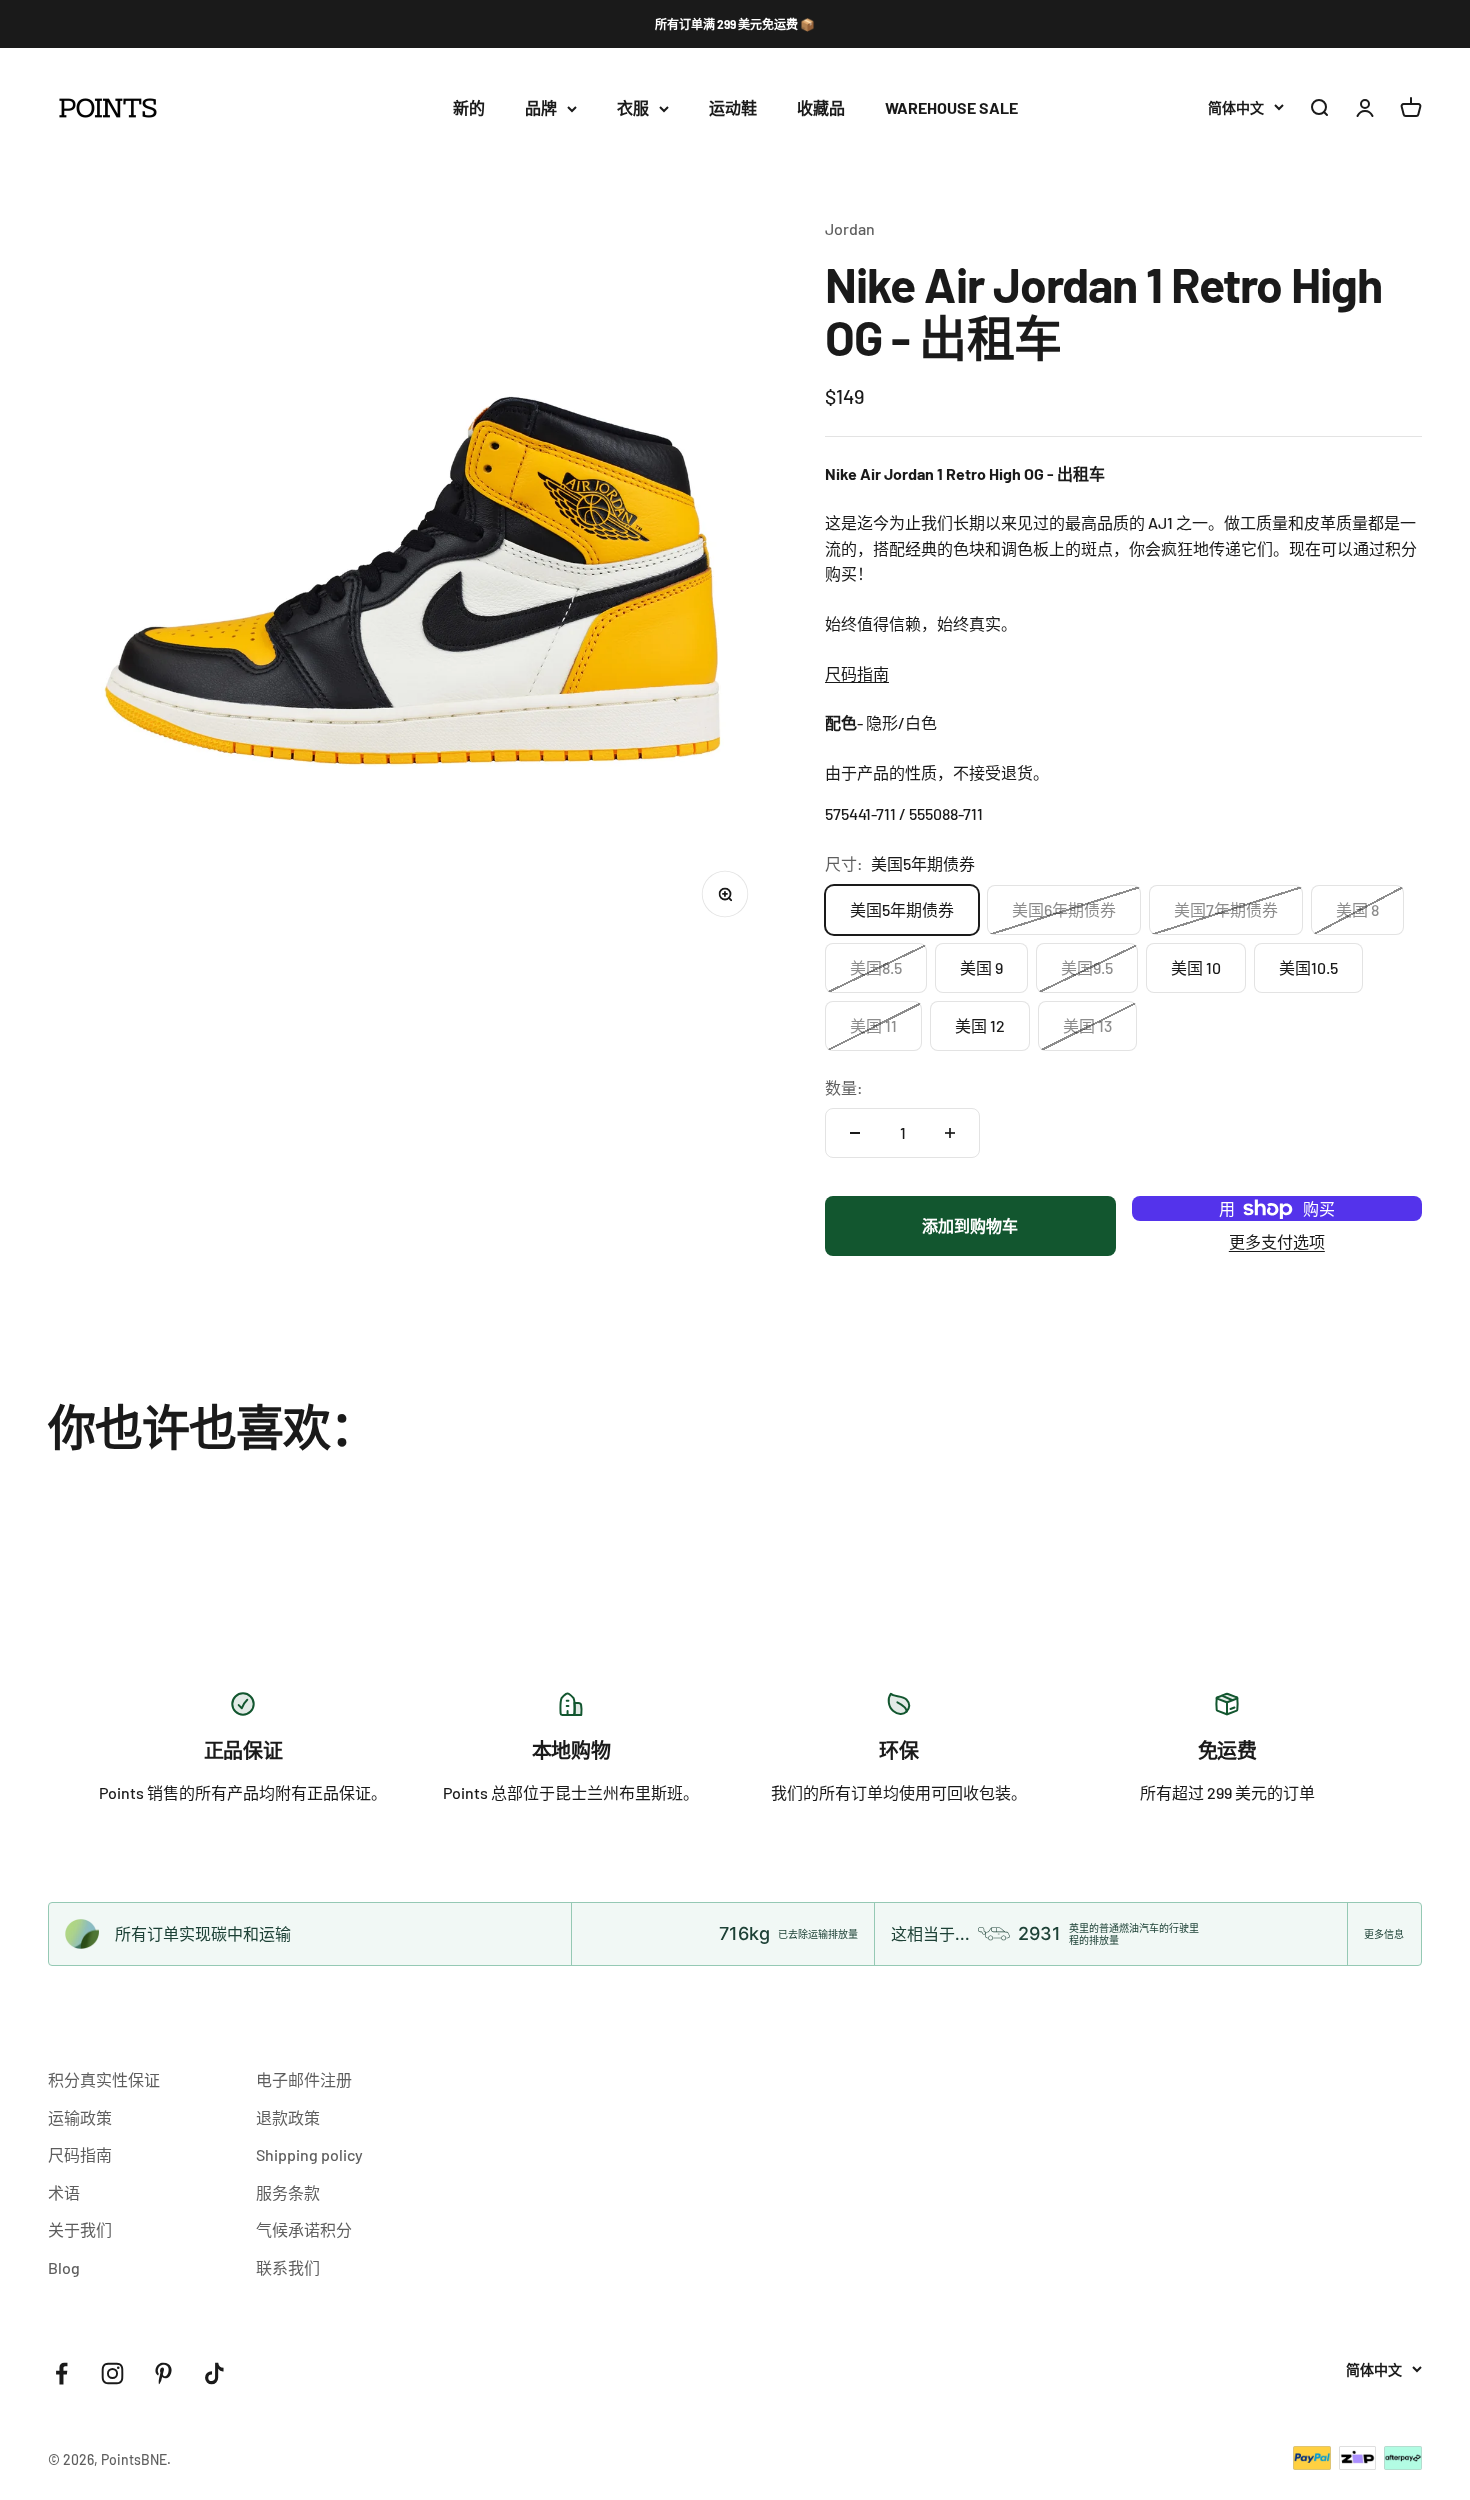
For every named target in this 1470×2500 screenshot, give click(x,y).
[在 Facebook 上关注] (61, 2373)
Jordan (850, 228)
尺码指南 (857, 673)
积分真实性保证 (104, 2079)
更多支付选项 (1277, 1241)
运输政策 (80, 2117)
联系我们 (288, 2267)
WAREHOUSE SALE (951, 108)
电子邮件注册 (304, 2079)
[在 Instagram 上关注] (112, 2373)
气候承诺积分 (304, 2229)
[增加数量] (950, 1133)
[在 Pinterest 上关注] (163, 2373)
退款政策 (288, 2117)
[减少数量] (855, 1133)
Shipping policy (309, 2154)
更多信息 (1384, 1934)
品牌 (541, 108)
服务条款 (288, 2192)
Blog (64, 2267)
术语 (64, 2192)
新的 (469, 108)
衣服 (633, 108)
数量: (844, 1087)
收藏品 (821, 108)
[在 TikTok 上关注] (214, 2373)
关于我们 (80, 2229)
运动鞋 (733, 108)
